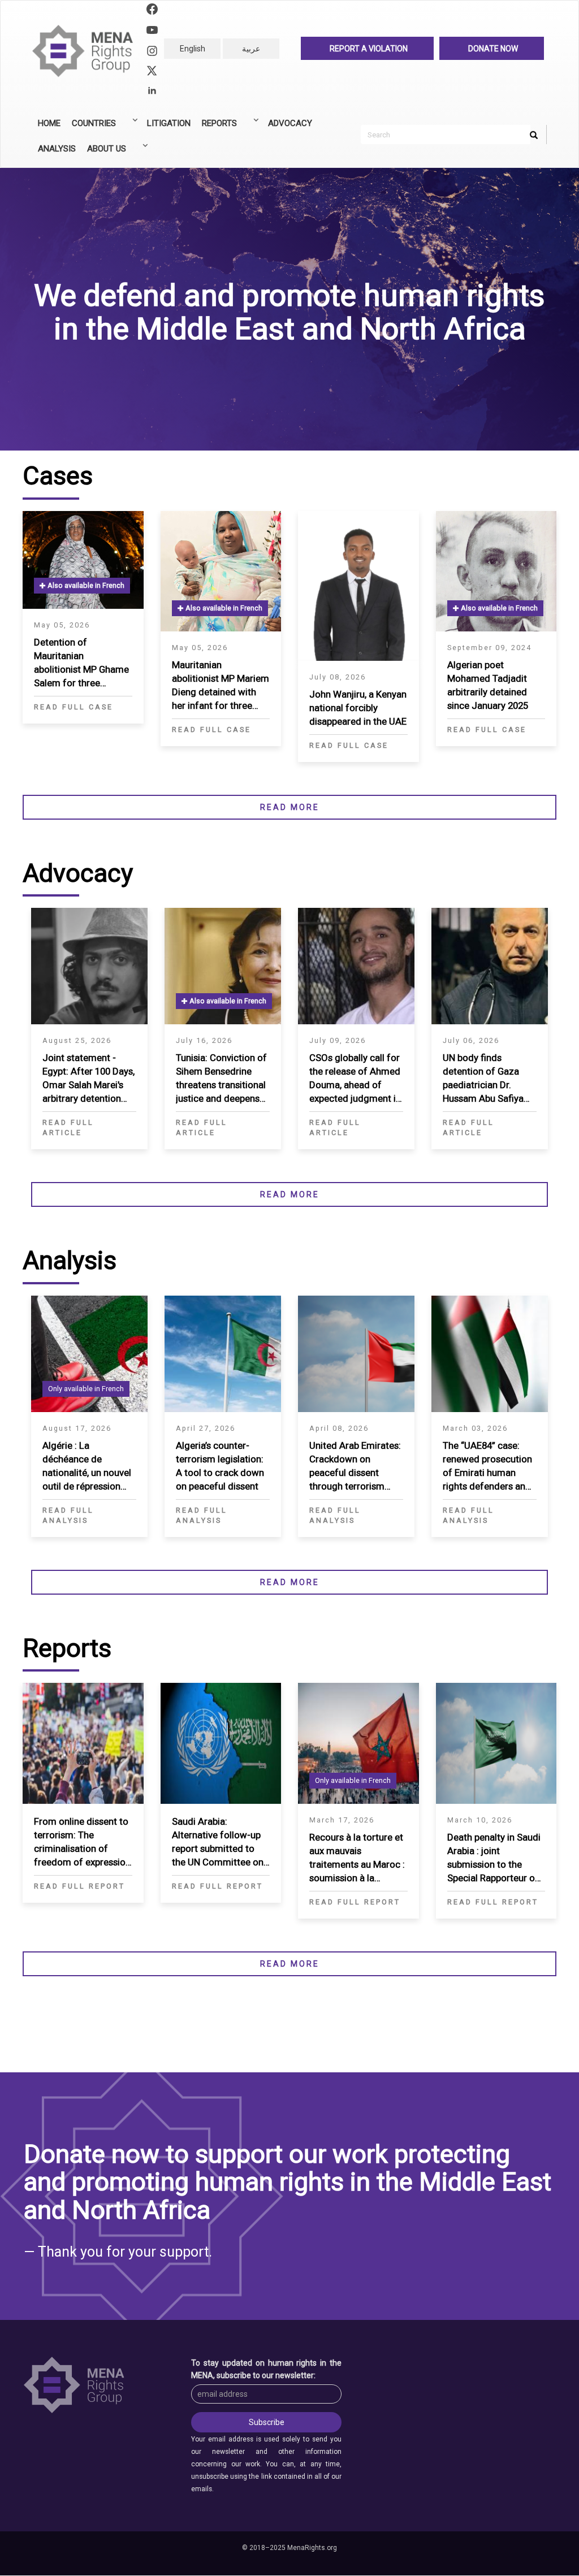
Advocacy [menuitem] (290, 123)
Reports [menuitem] (217, 127)
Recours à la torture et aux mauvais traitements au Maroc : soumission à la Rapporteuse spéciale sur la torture (357, 1858)
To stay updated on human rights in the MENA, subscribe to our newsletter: (266, 2369)
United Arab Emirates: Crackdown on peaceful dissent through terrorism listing (355, 1467)
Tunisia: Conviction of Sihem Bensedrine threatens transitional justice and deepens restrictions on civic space (221, 1079)
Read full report (79, 1886)
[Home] (87, 51)
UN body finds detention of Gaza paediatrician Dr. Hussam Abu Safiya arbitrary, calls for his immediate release (487, 1079)
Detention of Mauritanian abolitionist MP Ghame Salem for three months (81, 663)
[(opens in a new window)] (152, 10)
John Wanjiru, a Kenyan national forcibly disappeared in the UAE (358, 708)
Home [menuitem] (49, 123)
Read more (290, 807)
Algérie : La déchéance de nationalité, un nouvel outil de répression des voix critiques (87, 1467)
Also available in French (85, 585)
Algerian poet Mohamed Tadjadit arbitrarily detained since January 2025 (488, 685)
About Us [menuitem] (104, 153)
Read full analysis (68, 1515)
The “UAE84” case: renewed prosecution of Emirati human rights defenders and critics (487, 1467)
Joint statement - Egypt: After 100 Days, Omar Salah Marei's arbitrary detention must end (88, 1079)
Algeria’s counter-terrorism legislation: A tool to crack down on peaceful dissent (220, 1466)
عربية (251, 49)
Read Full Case (74, 707)
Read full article (68, 1127)
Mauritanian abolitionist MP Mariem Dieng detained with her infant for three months (221, 686)
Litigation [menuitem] (169, 123)
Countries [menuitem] (91, 127)
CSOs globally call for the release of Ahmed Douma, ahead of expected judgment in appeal (355, 1079)
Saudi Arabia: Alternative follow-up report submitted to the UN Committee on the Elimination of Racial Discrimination (218, 1843)
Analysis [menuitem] (57, 149)
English (193, 49)
